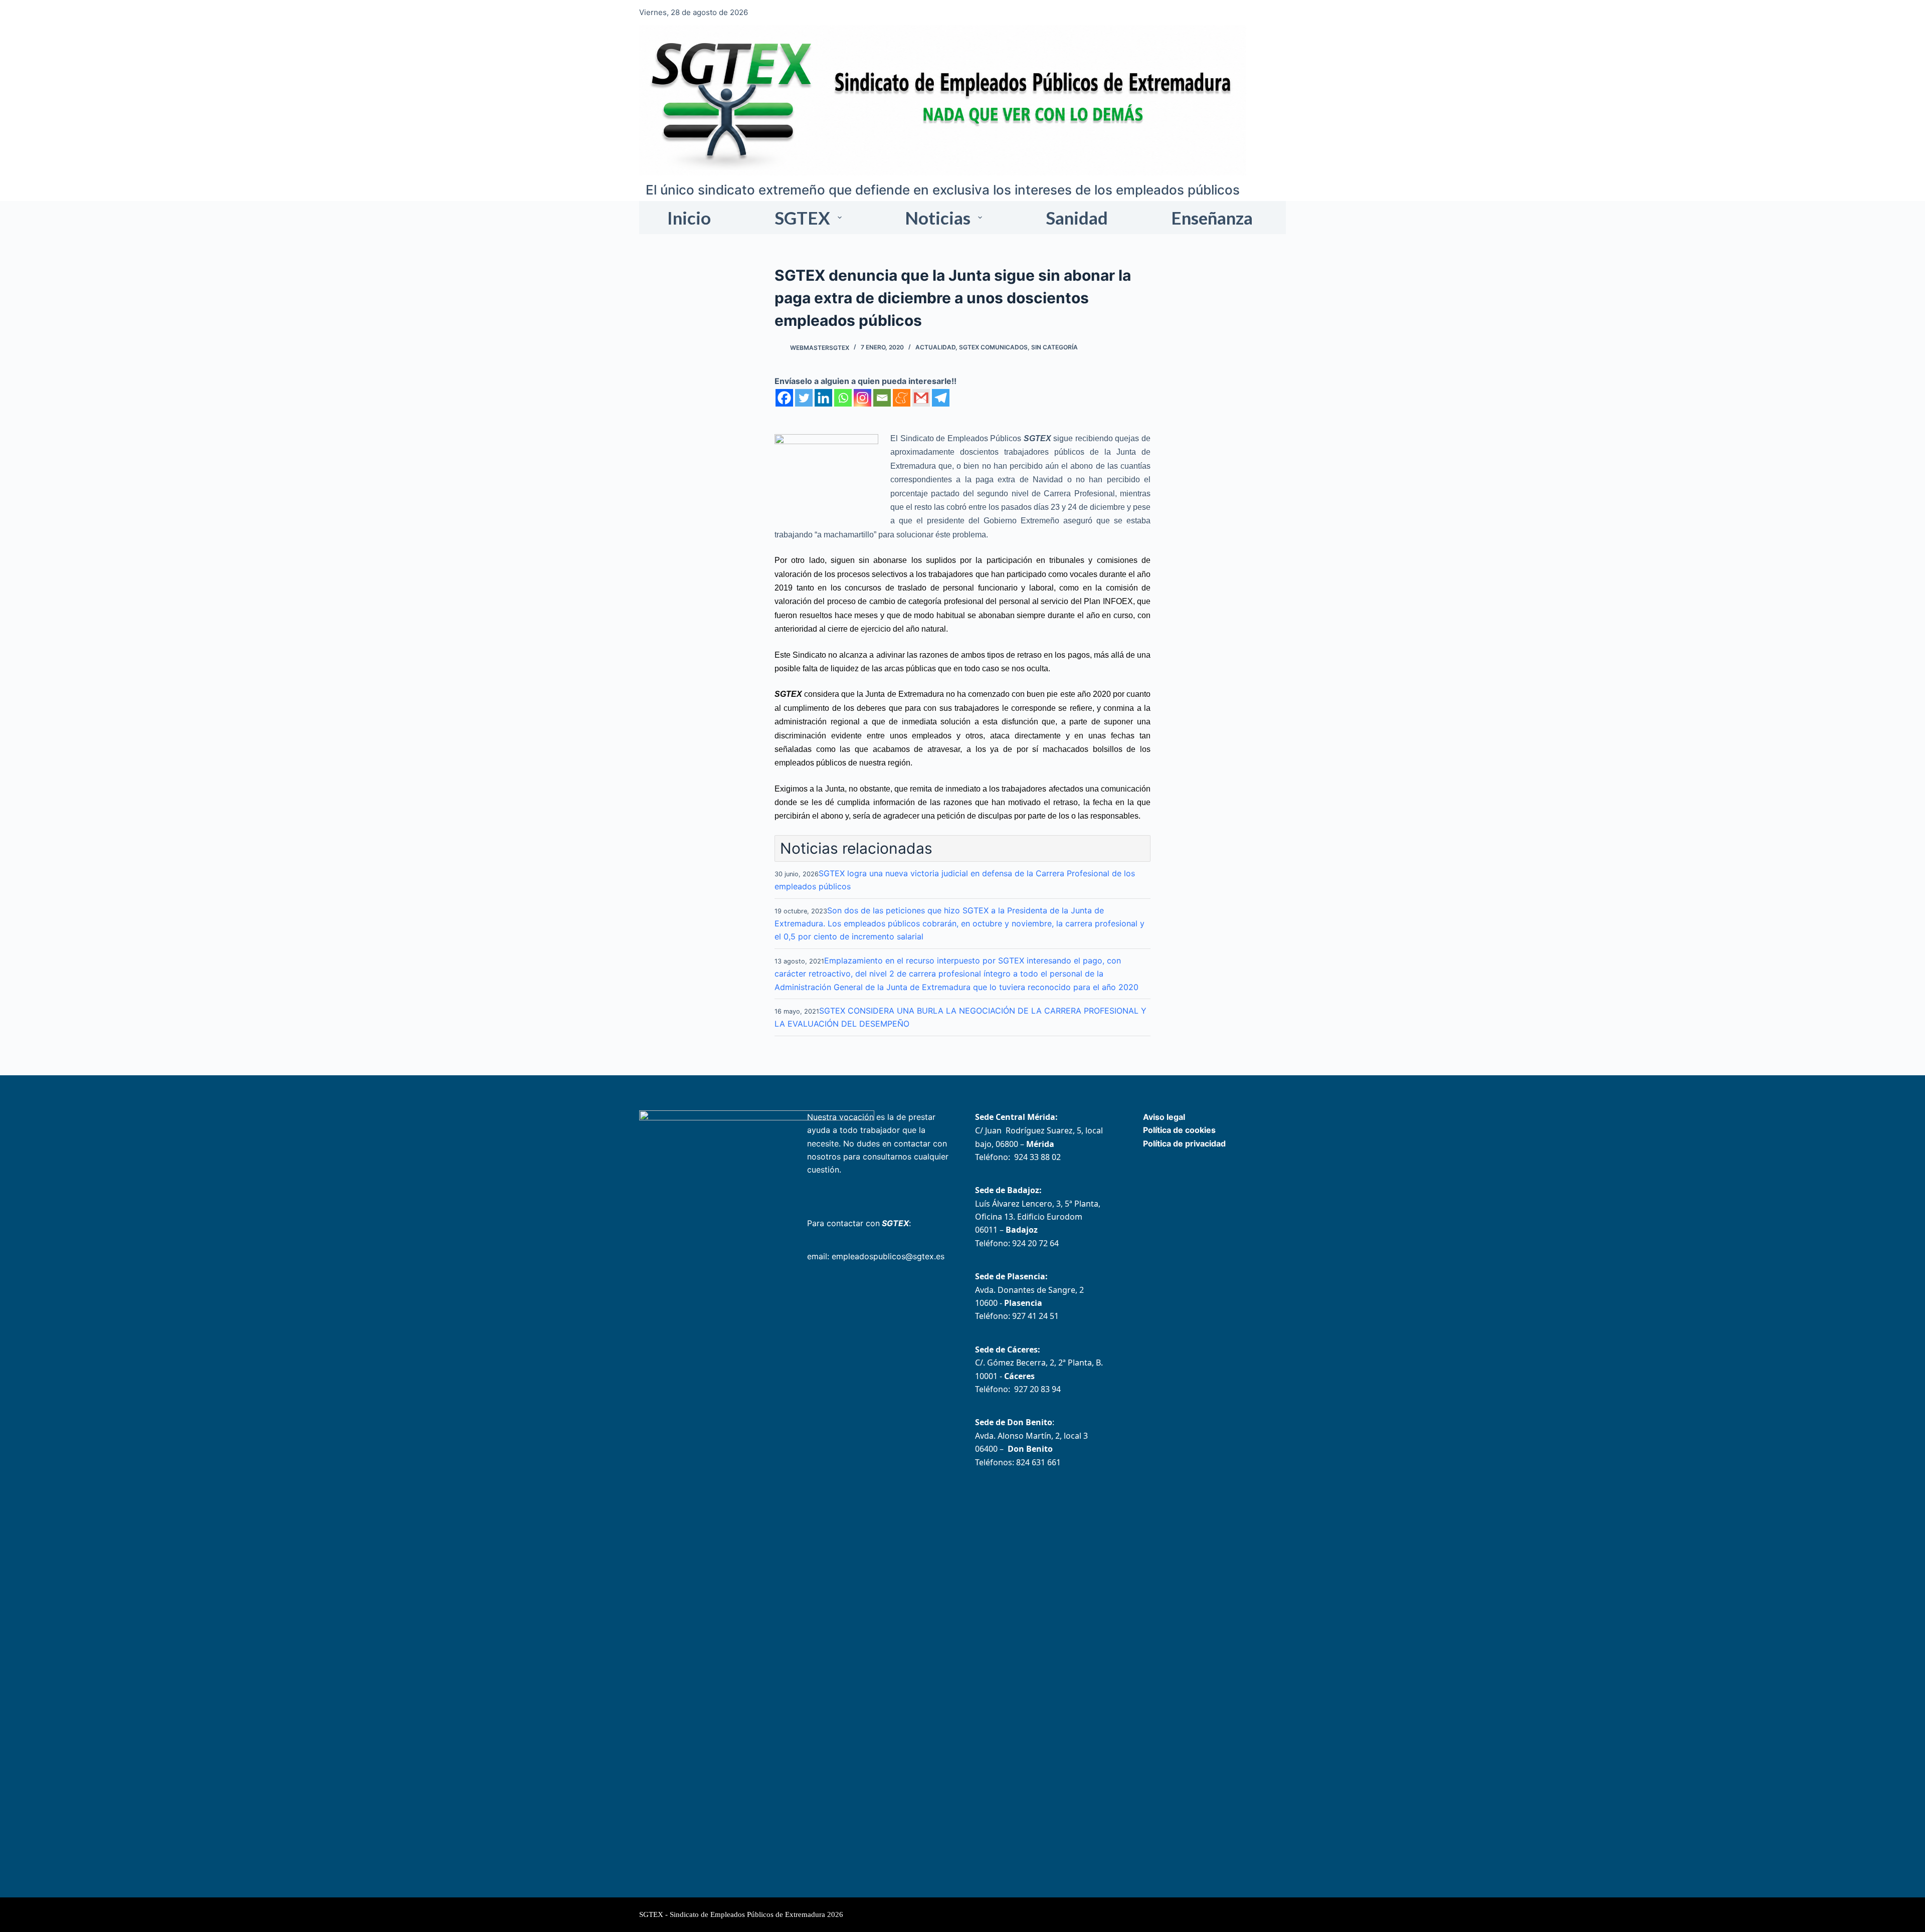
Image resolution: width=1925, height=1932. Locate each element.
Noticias (938, 218)
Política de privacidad (1184, 1143)
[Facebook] (784, 398)
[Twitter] (804, 398)
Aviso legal (1164, 1117)
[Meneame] (902, 398)
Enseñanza (1212, 218)
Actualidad (935, 347)
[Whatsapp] (843, 398)
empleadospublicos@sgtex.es (888, 1256)
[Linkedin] (823, 398)
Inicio (689, 218)
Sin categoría (1054, 347)
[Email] (882, 398)
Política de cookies (1179, 1130)
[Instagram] (862, 398)
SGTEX (802, 218)
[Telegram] (941, 398)
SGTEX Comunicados (993, 347)
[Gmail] (921, 398)
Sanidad (1077, 218)
